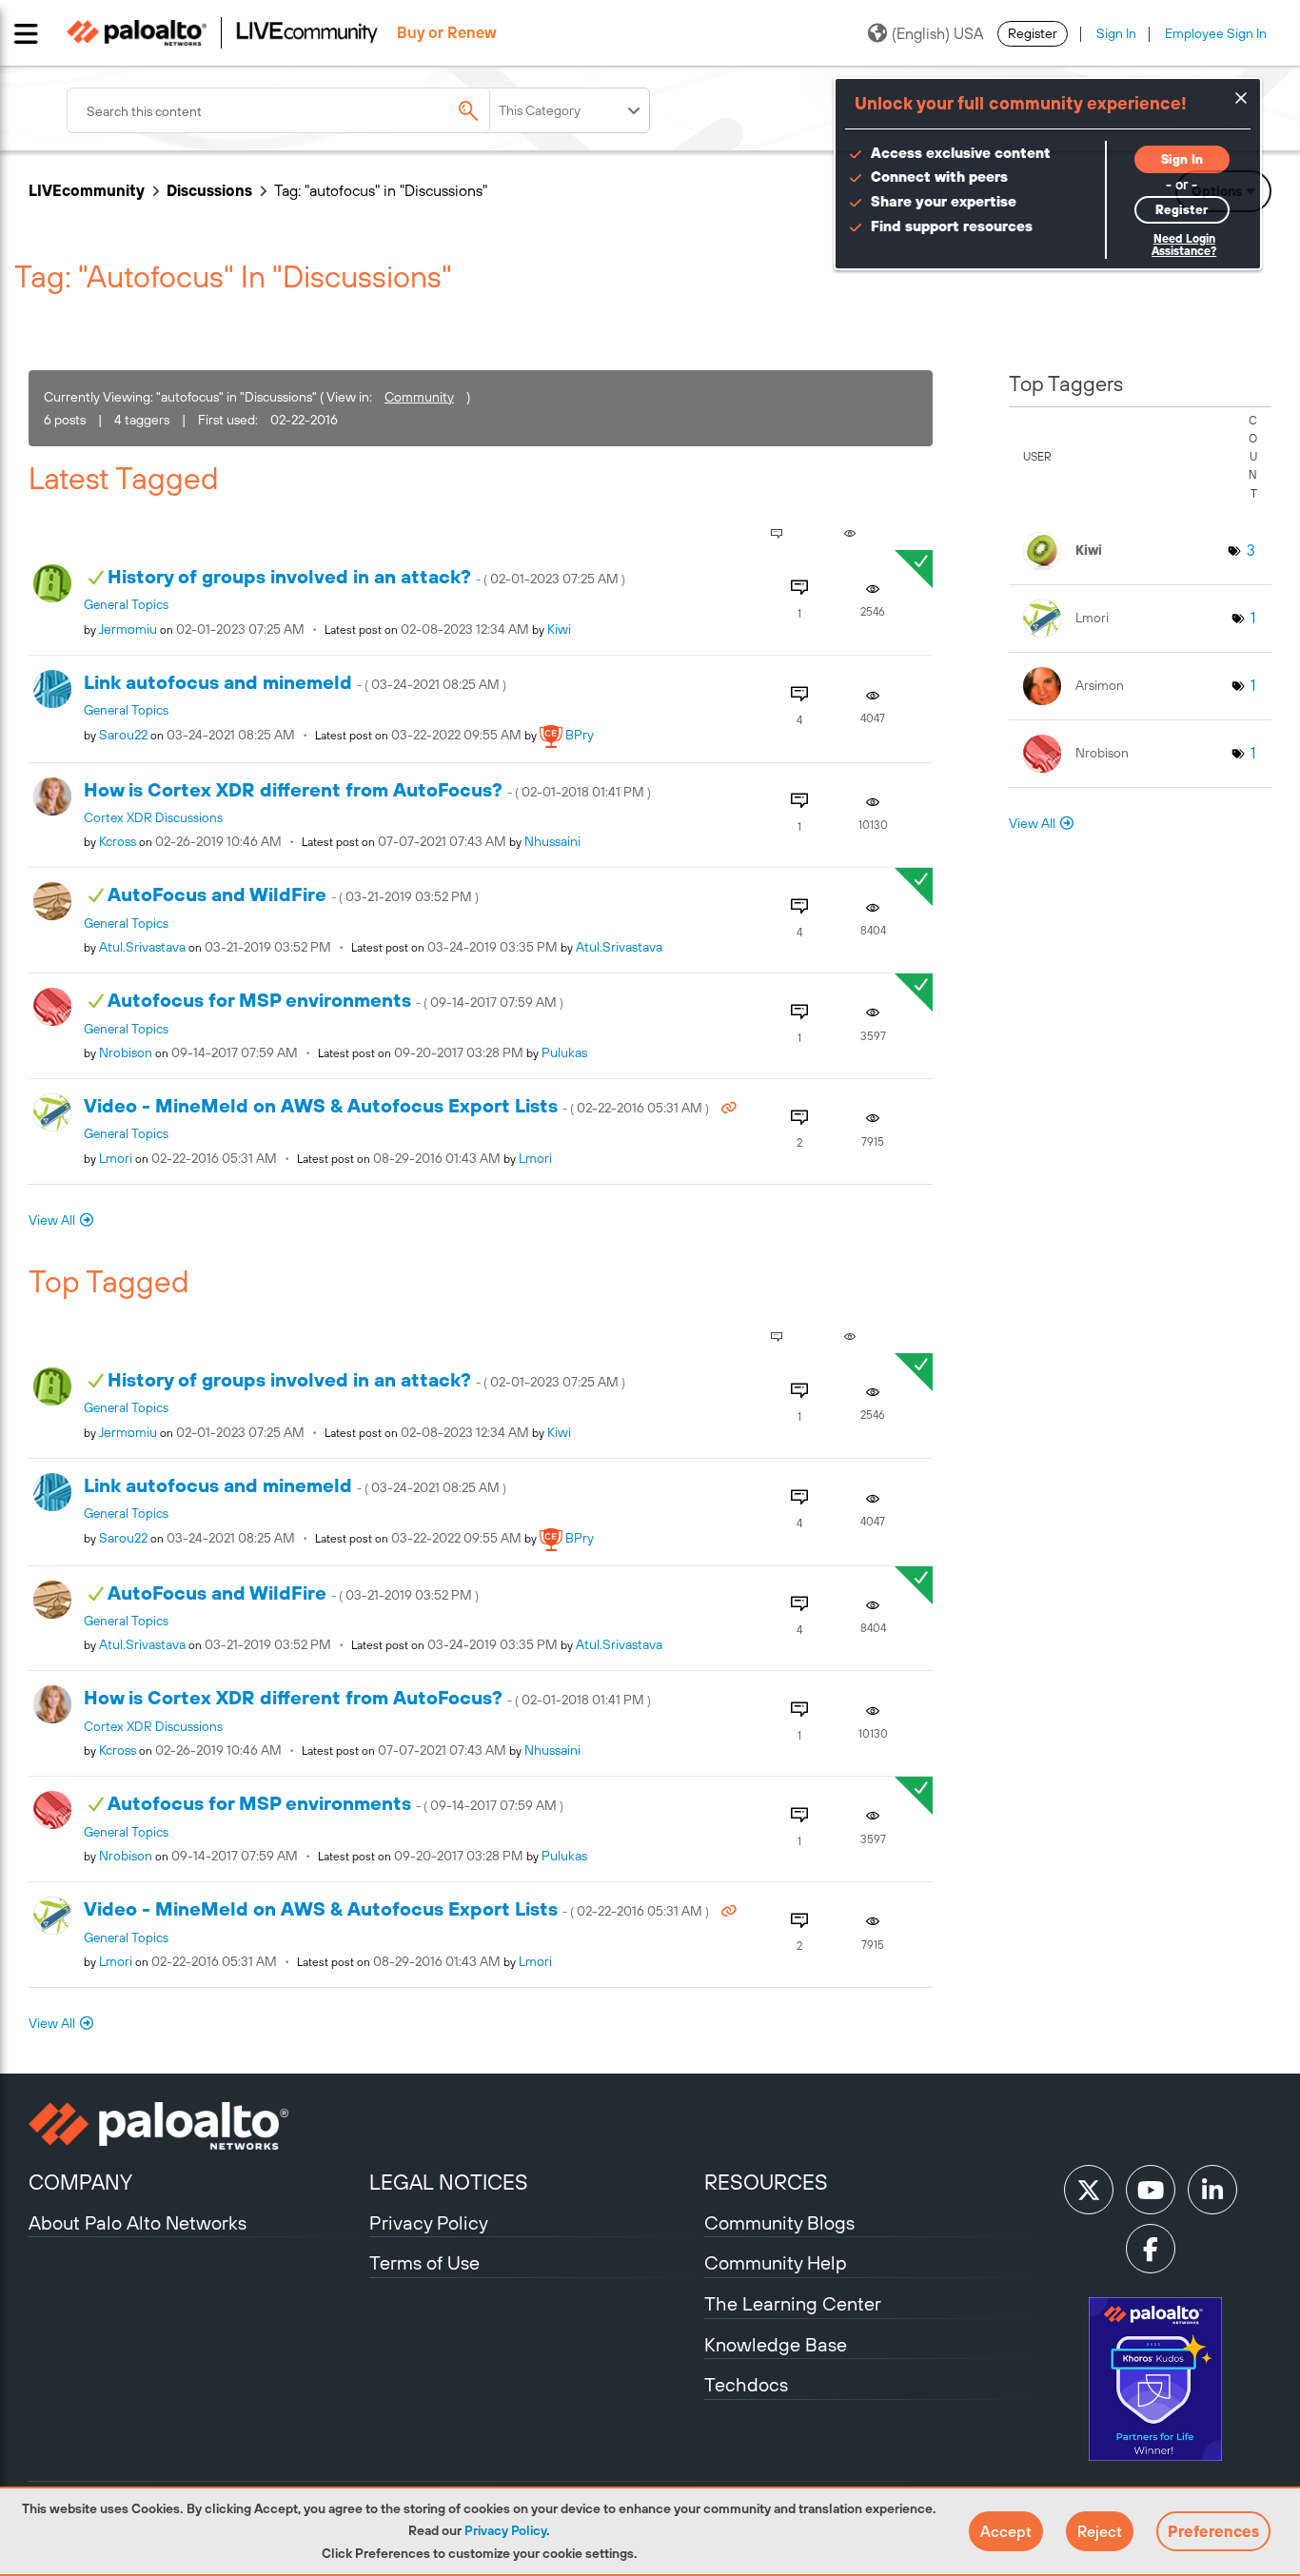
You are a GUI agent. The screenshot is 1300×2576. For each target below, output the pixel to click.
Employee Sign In (1216, 33)
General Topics (126, 604)
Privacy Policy (505, 2530)
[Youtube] (1151, 2190)
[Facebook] (1151, 2249)
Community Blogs (779, 2222)
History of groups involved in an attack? (366, 576)
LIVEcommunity (87, 190)
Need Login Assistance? (1184, 245)
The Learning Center (793, 2303)
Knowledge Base (776, 2344)
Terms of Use (424, 2262)
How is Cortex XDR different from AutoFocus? (367, 789)
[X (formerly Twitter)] (1089, 2190)
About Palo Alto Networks (138, 2222)
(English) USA (937, 33)
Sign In (1116, 33)
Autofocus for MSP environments (335, 1000)
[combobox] (295, 110)
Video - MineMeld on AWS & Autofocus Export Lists (398, 1105)
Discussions (209, 190)
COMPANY (80, 2182)
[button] (1006, 2531)
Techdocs (746, 2384)
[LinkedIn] (1212, 2190)
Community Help (776, 2262)
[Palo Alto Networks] (197, 2126)
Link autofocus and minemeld (295, 682)
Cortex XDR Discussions (153, 817)
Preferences (1213, 2531)
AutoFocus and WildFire (293, 894)
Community (419, 397)
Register (1033, 33)
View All (52, 1220)
